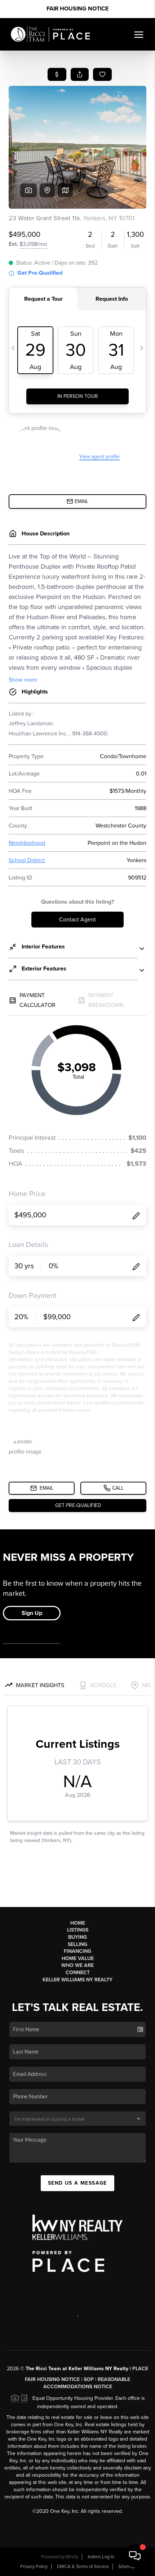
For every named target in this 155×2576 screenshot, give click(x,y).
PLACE (140, 2369)
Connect (78, 1973)
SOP (89, 2379)
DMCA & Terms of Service (83, 2567)
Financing (77, 1951)
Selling (77, 1944)
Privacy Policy (34, 2567)
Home (78, 1923)
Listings (78, 1930)
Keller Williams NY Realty (77, 1980)
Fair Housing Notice (77, 9)
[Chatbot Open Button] (135, 2556)
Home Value (78, 1958)
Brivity (72, 2557)
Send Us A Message (77, 2183)
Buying (77, 1937)
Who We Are (77, 1965)
